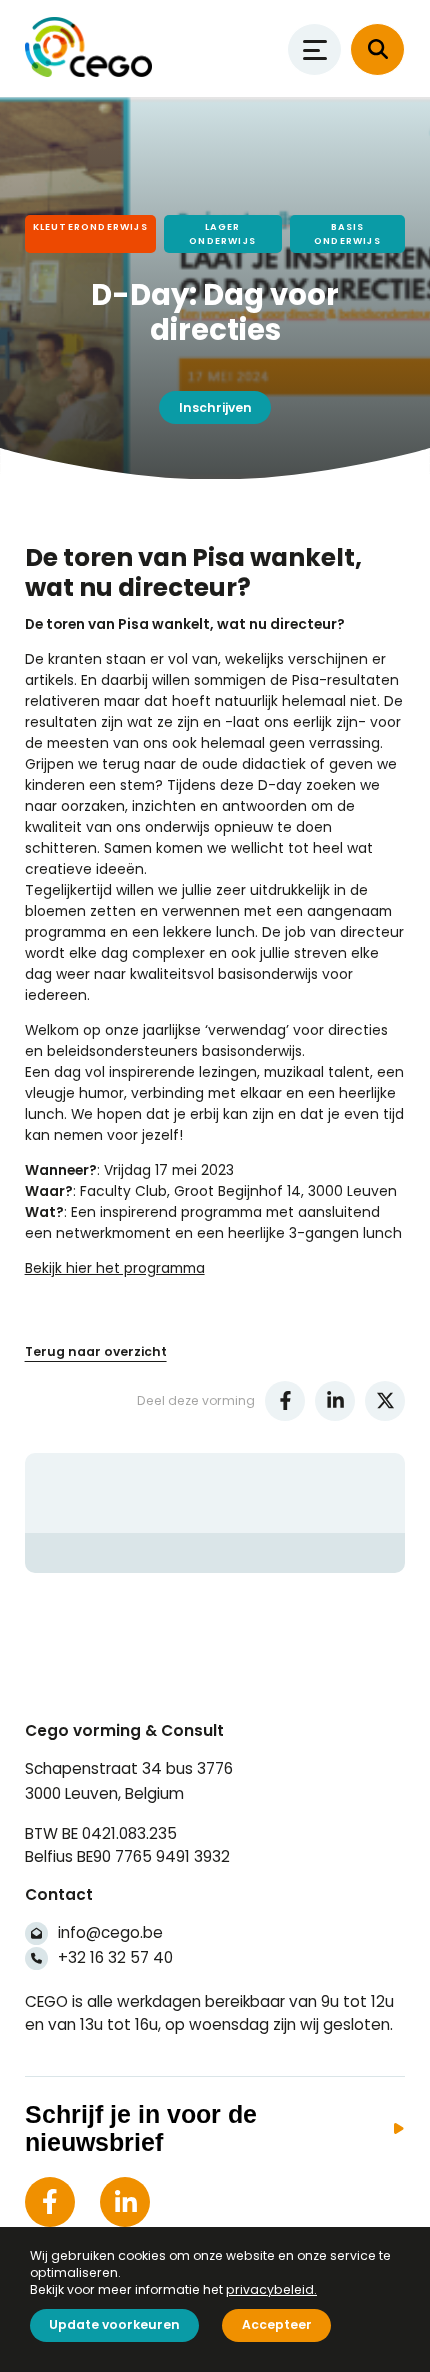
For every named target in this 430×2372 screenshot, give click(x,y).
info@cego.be (110, 1932)
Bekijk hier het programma (115, 1268)
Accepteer (277, 2324)
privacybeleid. (271, 2289)
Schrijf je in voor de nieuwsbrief (141, 2128)
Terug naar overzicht (96, 1351)
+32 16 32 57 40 (115, 1957)
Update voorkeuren (114, 2324)
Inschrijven (215, 407)
